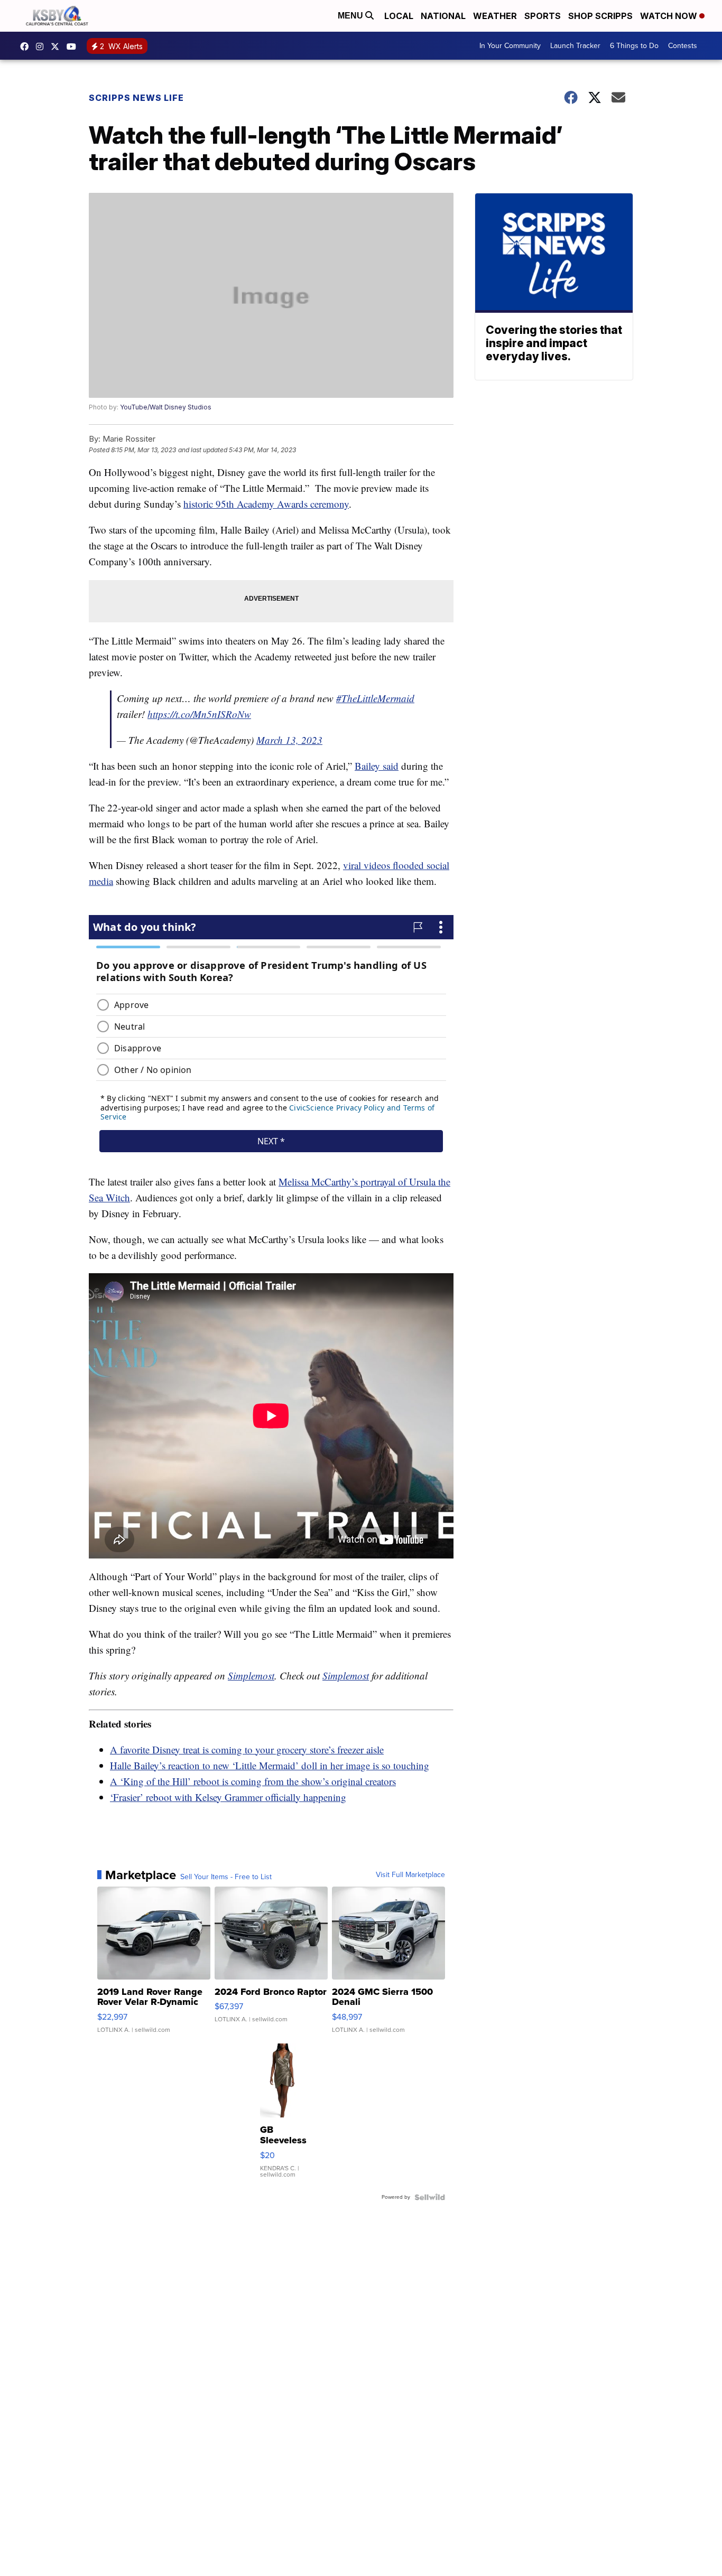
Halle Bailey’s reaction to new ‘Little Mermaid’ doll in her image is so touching (270, 1765)
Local (399, 16)
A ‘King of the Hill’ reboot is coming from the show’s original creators (253, 1781)
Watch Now (670, 16)
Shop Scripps (600, 16)
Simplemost (251, 1676)
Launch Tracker (575, 46)
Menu (351, 16)
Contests (683, 46)
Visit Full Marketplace (410, 1875)
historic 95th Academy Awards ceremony (266, 504)
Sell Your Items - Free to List (226, 1877)
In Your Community (510, 46)
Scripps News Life (136, 98)
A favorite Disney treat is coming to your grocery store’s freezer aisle (247, 1749)
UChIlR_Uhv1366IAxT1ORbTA (74, 46)
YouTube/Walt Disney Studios (166, 407)
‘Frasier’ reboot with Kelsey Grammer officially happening (228, 1797)
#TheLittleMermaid (375, 698)
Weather (495, 16)
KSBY (58, 46)
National (443, 16)
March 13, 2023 (289, 740)
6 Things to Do (634, 46)
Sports (543, 16)
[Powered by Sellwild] (430, 2197)
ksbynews (27, 46)
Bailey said (377, 766)
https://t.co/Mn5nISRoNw (199, 714)
